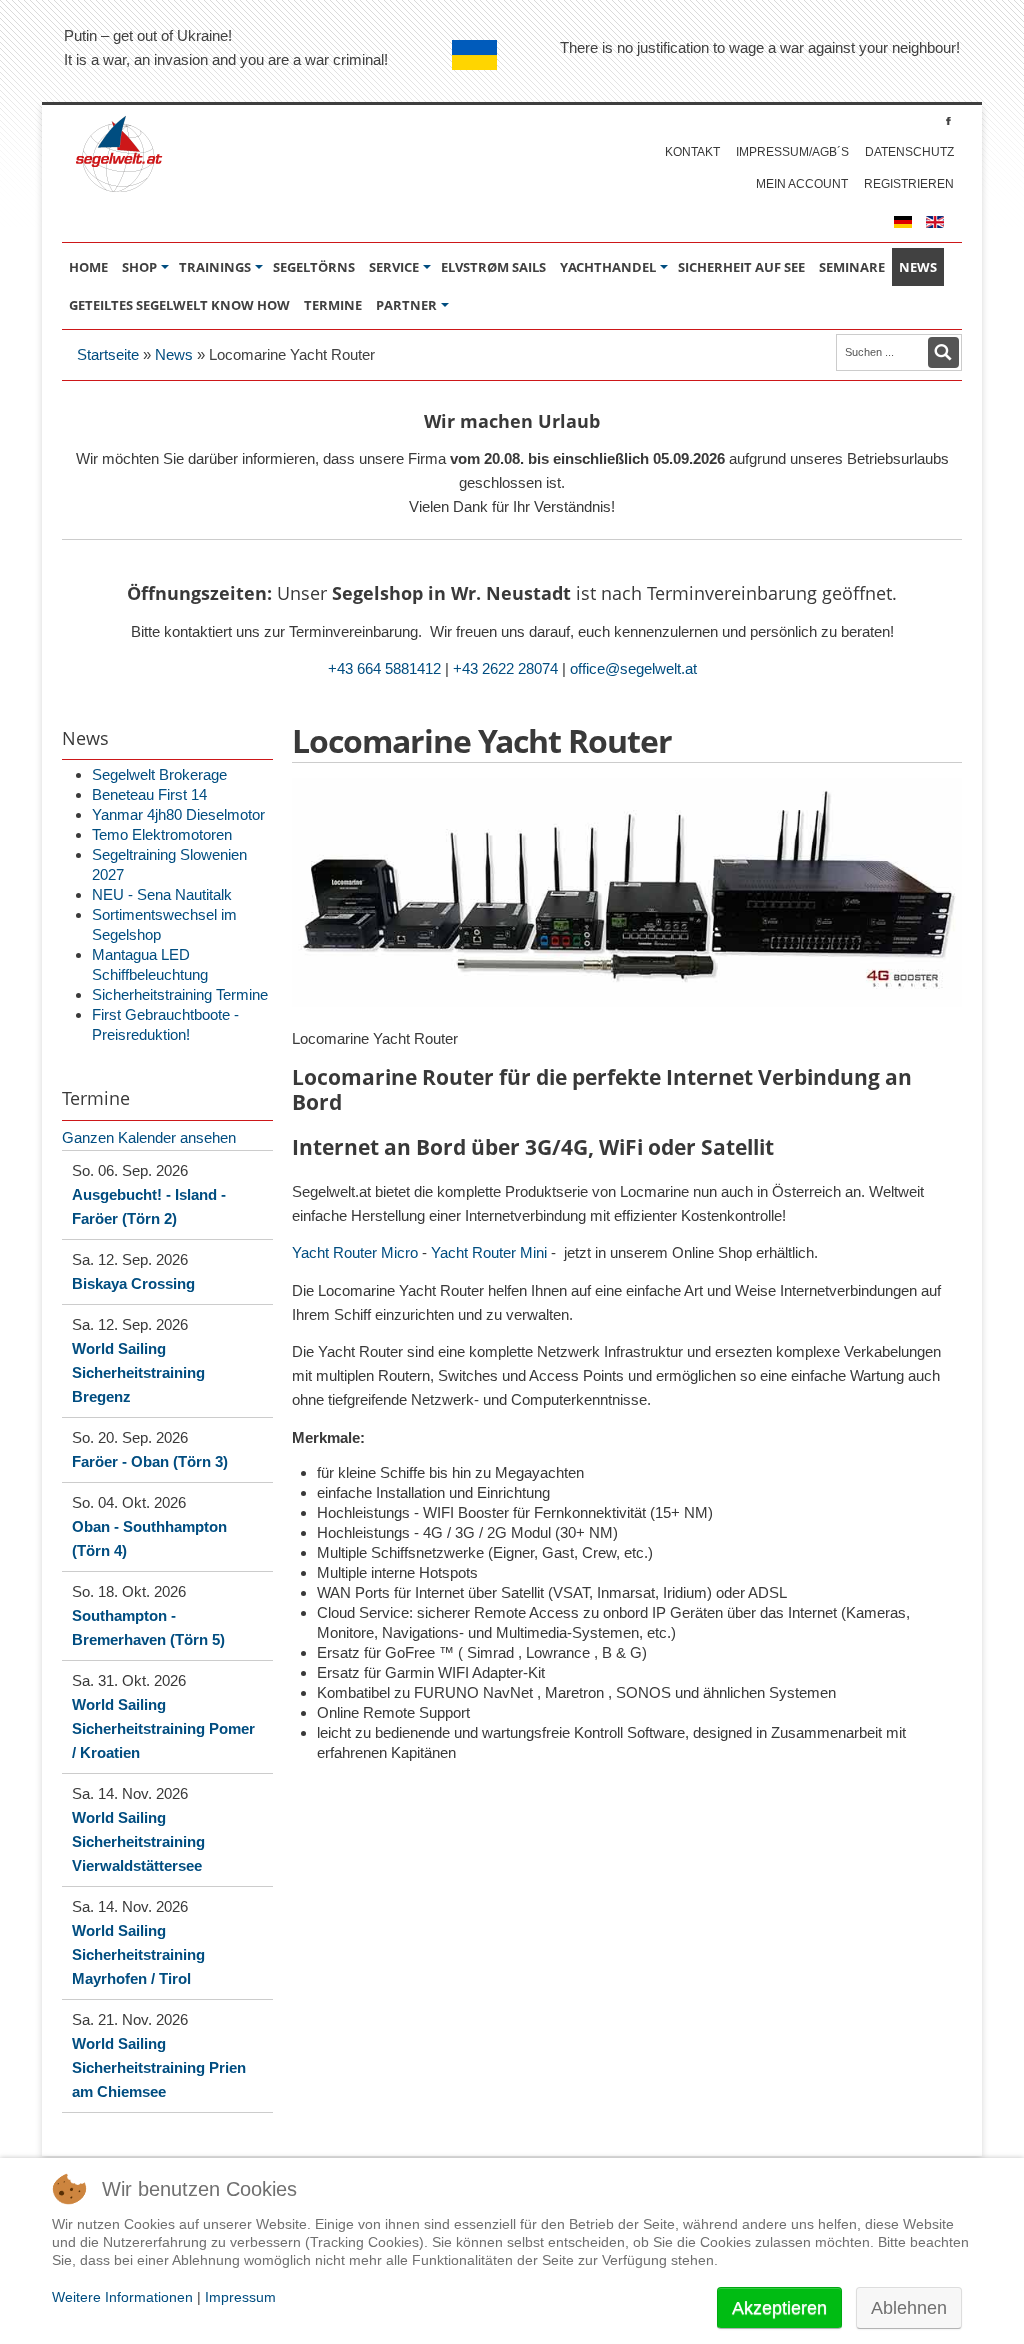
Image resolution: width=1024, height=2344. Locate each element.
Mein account (802, 184)
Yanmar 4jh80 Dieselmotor (178, 814)
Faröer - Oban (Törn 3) (150, 1461)
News (174, 354)
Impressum (240, 2297)
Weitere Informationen (122, 2297)
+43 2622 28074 (505, 668)
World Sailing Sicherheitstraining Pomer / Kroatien (163, 1728)
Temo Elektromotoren (162, 834)
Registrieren (909, 184)
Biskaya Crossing (133, 1283)
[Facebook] (948, 120)
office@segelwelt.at (633, 668)
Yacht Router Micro (355, 1252)
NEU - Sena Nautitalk (162, 894)
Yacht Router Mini (489, 1252)
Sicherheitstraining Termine (180, 994)
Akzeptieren (779, 2308)
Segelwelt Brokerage (159, 774)
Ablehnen (909, 2308)
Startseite (108, 354)
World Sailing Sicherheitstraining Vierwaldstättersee (138, 1841)
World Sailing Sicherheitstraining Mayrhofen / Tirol (138, 1954)
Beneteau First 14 (149, 794)
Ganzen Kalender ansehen (149, 1137)
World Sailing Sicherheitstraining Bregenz (138, 1372)
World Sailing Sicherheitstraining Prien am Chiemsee (159, 2067)
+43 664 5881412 (384, 668)
